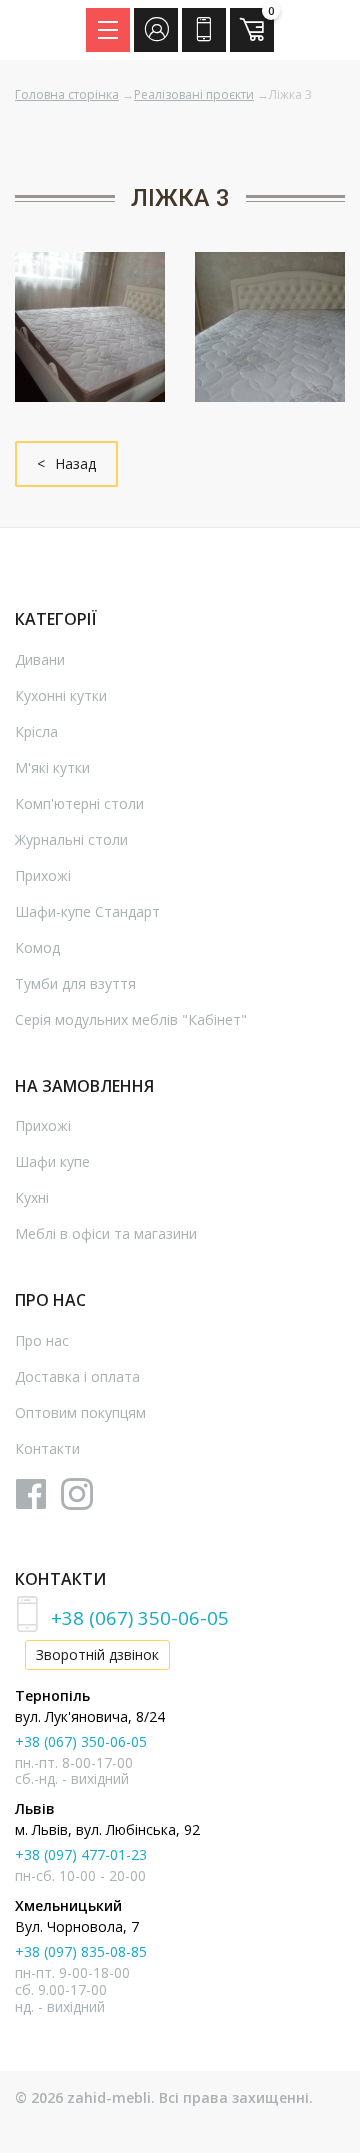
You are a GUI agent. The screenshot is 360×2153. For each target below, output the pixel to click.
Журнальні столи (71, 839)
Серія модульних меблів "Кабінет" (131, 1019)
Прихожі (43, 875)
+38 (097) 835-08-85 (81, 1951)
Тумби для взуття (75, 983)
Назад (75, 463)
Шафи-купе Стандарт (87, 911)
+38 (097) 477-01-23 (81, 1854)
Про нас (42, 1340)
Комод (37, 947)
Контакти (47, 1448)
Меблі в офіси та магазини (106, 1233)
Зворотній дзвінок (97, 1654)
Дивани (40, 659)
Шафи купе (52, 1161)
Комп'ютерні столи (79, 803)
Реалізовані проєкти (194, 94)
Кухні (32, 1197)
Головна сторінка (67, 94)
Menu (108, 30)
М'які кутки (52, 767)
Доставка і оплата (77, 1376)
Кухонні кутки (61, 695)
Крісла (36, 731)
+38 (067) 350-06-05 (140, 1617)
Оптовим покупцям (80, 1412)
